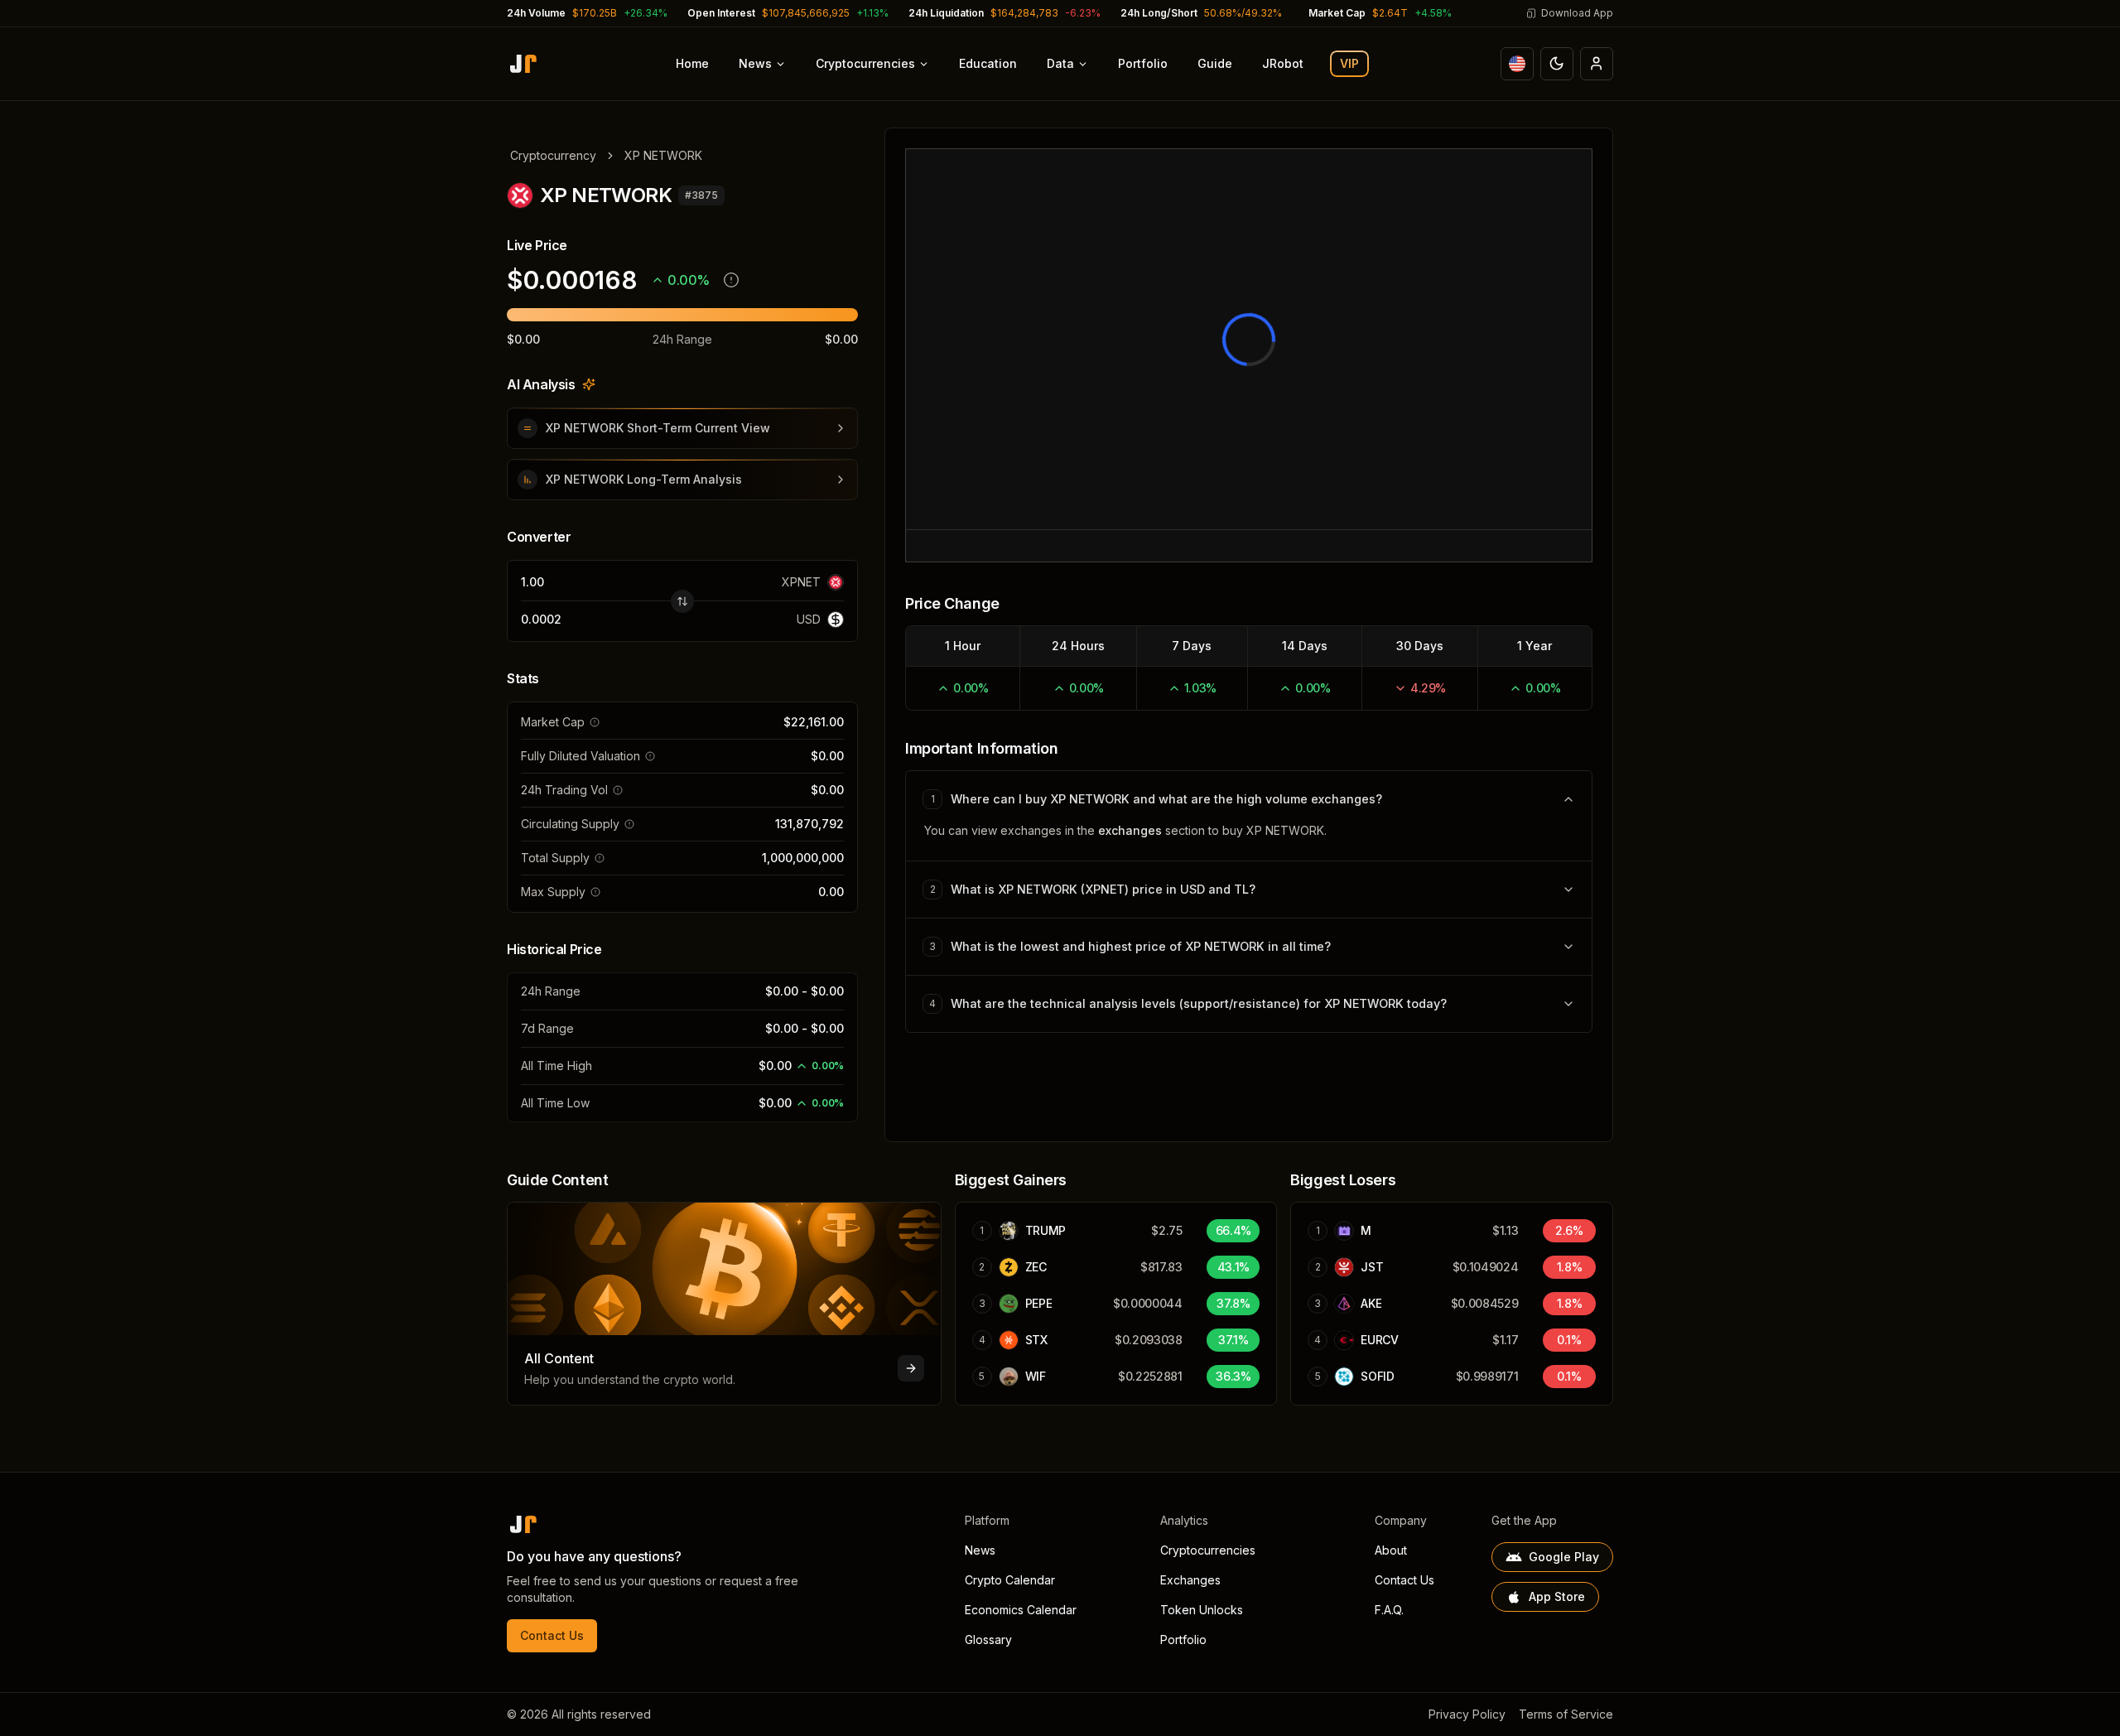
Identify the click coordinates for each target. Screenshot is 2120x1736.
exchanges (1130, 830)
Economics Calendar (1021, 1610)
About (1391, 1550)
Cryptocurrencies (865, 63)
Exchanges (1190, 1580)
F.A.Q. (1389, 1610)
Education (988, 63)
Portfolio (1143, 63)
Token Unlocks (1202, 1610)
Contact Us (552, 1635)
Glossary (988, 1640)
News (755, 63)
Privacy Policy (1467, 1714)
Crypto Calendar (1010, 1580)
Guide (1215, 63)
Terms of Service (1566, 1714)
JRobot (1283, 63)
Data (1060, 63)
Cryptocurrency (553, 155)
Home (692, 63)
